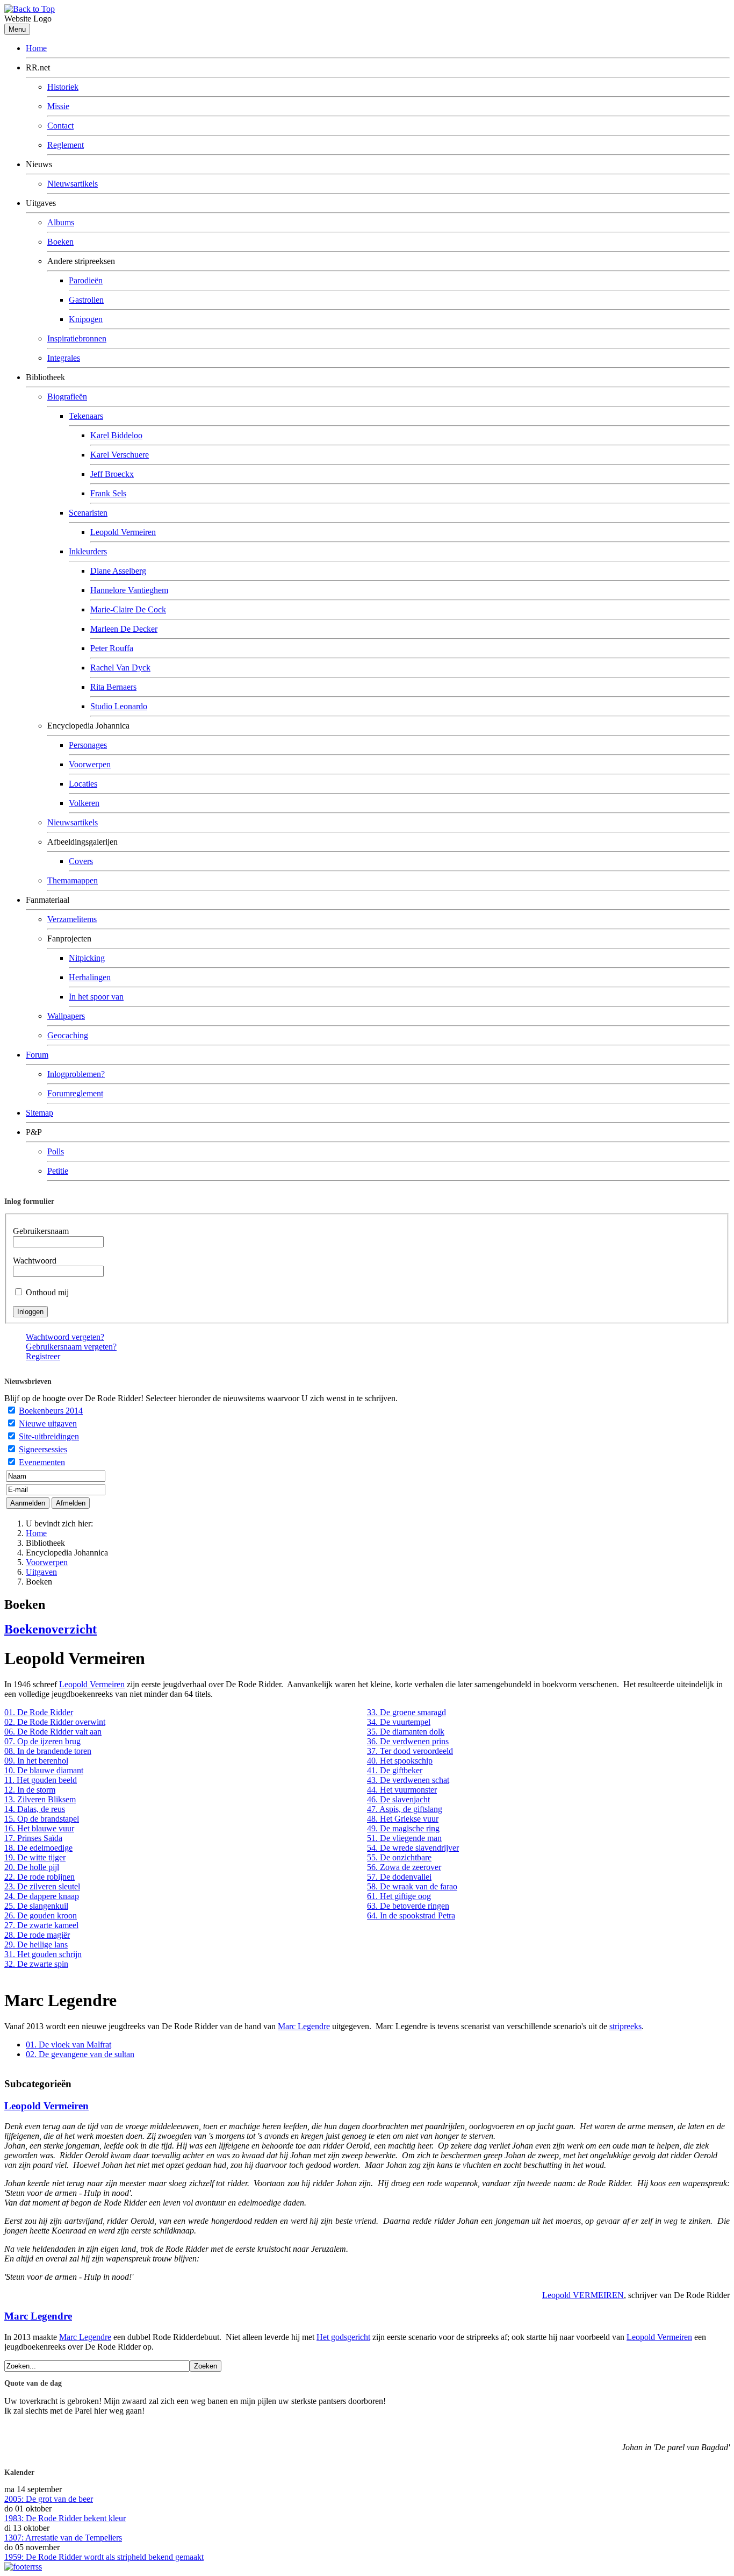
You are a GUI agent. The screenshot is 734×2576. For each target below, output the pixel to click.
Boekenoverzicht (51, 1629)
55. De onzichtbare (399, 1857)
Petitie (58, 1171)
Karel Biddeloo (116, 435)
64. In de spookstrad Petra (411, 1915)
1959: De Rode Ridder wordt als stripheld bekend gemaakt (104, 2557)
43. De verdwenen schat (408, 1780)
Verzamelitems (72, 919)
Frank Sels (108, 493)
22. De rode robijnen (39, 1877)
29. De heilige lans (36, 1945)
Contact (60, 126)
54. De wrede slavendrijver (413, 1848)
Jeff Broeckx (112, 474)
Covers (81, 861)
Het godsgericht (343, 2337)
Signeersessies (43, 1449)
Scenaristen (88, 513)
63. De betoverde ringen (408, 1906)
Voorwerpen (90, 764)
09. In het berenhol (36, 1761)
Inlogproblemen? (76, 1074)
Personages (88, 745)
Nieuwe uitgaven (48, 1423)
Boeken (60, 242)
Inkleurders (88, 551)
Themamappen (73, 880)
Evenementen (42, 1462)
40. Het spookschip (400, 1761)
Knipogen (86, 319)
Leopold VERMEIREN (583, 2295)
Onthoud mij (47, 1292)
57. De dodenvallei (399, 1877)
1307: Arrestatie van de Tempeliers (63, 2538)
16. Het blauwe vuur (39, 1828)
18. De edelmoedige (38, 1848)
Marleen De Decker (124, 629)
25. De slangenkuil (36, 1906)
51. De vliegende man (404, 1838)
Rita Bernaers (113, 687)
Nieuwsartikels (73, 184)
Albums (61, 222)
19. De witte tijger (35, 1857)
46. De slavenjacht (398, 1799)
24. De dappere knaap (42, 1896)
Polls (56, 1151)
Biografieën (67, 397)
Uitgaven (41, 1572)
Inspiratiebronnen (77, 338)
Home (36, 48)
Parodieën (86, 280)
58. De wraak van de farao (412, 1886)
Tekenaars (86, 416)
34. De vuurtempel (399, 1722)
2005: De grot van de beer (49, 2499)
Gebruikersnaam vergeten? (71, 1347)
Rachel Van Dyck (120, 668)
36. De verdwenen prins (408, 1741)
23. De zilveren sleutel (42, 1886)
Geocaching (68, 1035)
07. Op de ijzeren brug (42, 1741)
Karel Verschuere (120, 455)
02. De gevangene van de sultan (80, 2054)
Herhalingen (90, 977)
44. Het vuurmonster (402, 1790)
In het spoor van (96, 997)
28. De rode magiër (37, 1935)
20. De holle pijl (32, 1867)
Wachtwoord (35, 1261)
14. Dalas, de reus (35, 1809)
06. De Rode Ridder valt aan (53, 1732)
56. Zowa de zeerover (404, 1867)
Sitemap (39, 1113)
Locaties (83, 784)
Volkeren (84, 803)
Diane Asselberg (118, 571)
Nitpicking (87, 958)
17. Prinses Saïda (33, 1838)
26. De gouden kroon (41, 1915)
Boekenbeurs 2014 (51, 1411)
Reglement (66, 145)
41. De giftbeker (395, 1770)
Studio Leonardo (119, 706)
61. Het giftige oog (399, 1896)
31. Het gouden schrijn (43, 1954)
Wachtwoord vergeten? (65, 1337)
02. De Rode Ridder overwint (55, 1722)
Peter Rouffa (112, 648)
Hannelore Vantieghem (129, 590)
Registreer (43, 1356)
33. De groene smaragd (406, 1712)
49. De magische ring (403, 1828)
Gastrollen (86, 300)
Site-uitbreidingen (49, 1436)
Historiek (63, 87)
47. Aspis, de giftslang (405, 1809)
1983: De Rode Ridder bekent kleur (65, 2518)
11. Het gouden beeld (41, 1780)
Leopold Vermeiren (123, 532)
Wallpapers (66, 1016)
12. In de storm (30, 1790)
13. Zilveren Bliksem (40, 1799)
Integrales (64, 358)
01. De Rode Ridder (39, 1712)
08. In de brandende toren (48, 1751)
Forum (37, 1055)
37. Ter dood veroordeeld (410, 1751)
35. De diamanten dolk (406, 1732)
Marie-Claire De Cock (128, 609)
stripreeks (625, 2026)
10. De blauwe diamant (44, 1770)
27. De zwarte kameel (41, 1925)
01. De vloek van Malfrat (69, 2045)
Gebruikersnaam (41, 1231)
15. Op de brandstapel (42, 1819)
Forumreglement (75, 1093)
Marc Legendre (304, 2026)
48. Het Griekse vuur (403, 1819)
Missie (58, 106)
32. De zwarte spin (36, 1964)
